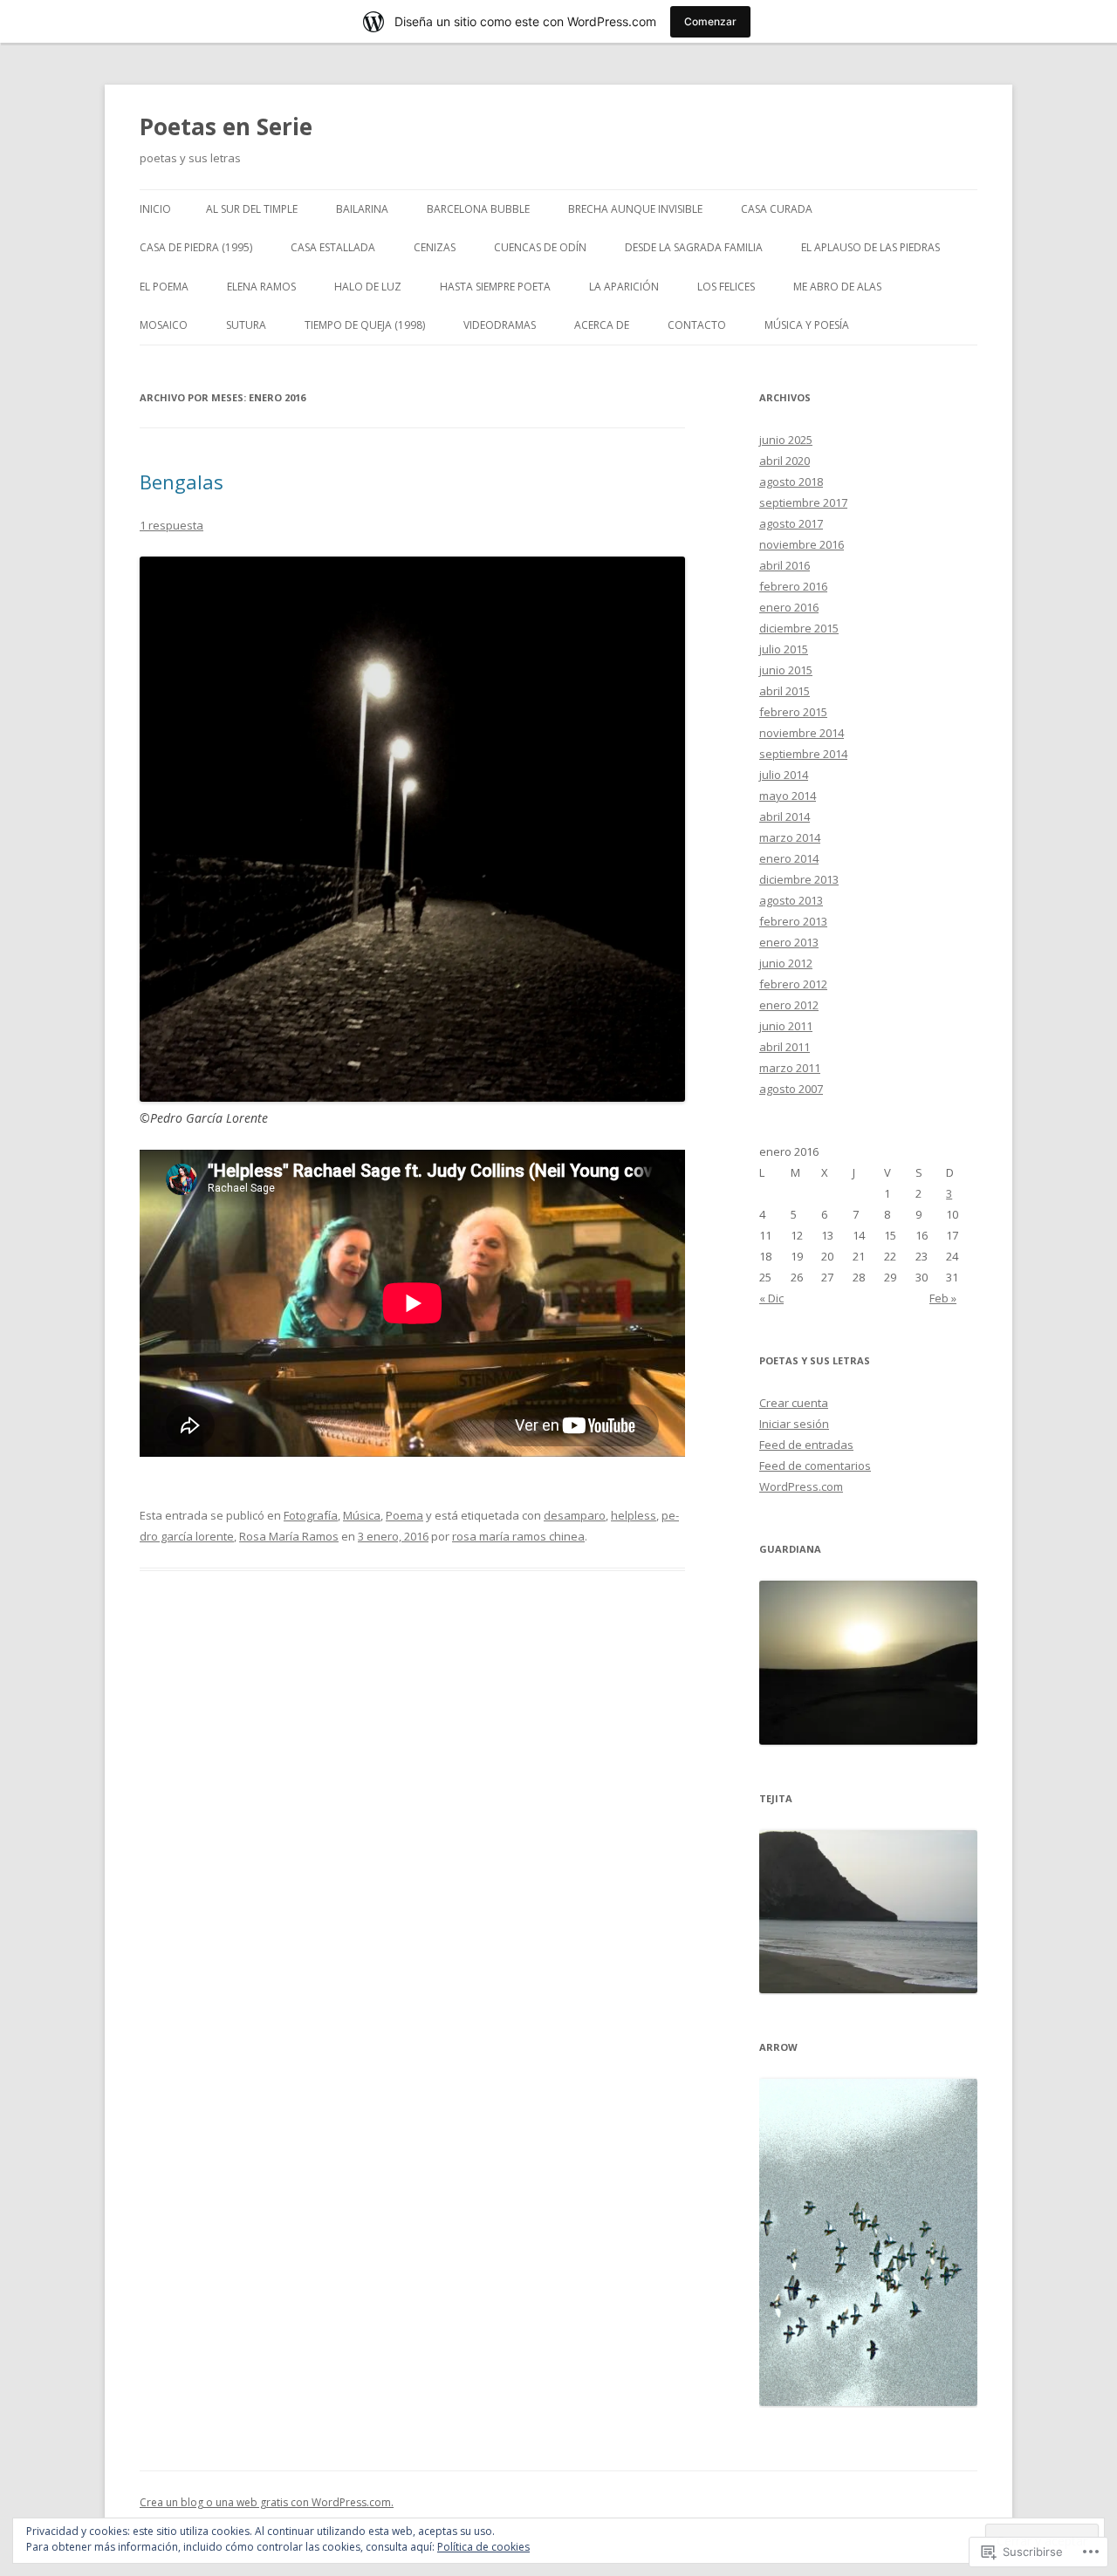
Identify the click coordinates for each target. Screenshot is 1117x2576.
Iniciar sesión (794, 1424)
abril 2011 (785, 1047)
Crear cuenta (794, 1403)
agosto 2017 (791, 523)
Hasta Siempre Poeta (495, 287)
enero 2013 (789, 942)
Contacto (697, 325)
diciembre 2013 (799, 879)
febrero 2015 (793, 712)
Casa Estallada (333, 247)
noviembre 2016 (802, 544)
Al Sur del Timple (252, 209)
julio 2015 (784, 649)
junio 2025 (786, 440)
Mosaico (164, 325)
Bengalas (182, 482)
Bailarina (362, 209)
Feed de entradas (806, 1445)
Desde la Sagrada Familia (694, 247)
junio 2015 (786, 670)
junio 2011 (786, 1026)
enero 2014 (789, 858)
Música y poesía (807, 325)
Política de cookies (483, 2547)
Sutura (246, 325)
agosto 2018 (791, 482)
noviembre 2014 (802, 733)
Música (362, 1515)
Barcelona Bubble (478, 209)
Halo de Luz (368, 287)
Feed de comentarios (815, 1466)
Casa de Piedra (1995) (196, 247)
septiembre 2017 (803, 502)
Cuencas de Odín (540, 247)
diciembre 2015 (799, 628)
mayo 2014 (788, 796)
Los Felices (726, 287)
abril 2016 (785, 565)
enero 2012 (789, 1005)
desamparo (575, 1515)
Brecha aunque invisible (635, 209)
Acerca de (602, 325)
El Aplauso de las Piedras (870, 247)
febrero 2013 (793, 921)
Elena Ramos (261, 287)
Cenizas (435, 247)
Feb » (943, 1298)
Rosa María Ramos (289, 1536)
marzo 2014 (790, 837)
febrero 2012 (793, 984)
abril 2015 (785, 691)
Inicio (155, 209)
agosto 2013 (791, 900)
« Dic (771, 1298)
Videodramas (500, 325)
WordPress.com (801, 1486)
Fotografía (311, 1515)
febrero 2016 (793, 586)
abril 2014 (785, 817)
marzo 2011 (790, 1068)
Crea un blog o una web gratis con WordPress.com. (267, 2502)
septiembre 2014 (803, 754)
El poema (164, 287)
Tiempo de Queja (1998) (365, 325)
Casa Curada (777, 209)
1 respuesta (171, 525)
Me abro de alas (837, 287)
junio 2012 (786, 963)
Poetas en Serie (226, 126)
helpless (634, 1515)
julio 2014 (784, 775)
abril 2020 (785, 461)
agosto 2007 (791, 1089)
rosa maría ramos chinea (518, 1536)
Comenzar (710, 21)
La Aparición (624, 287)
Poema (404, 1515)
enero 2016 (789, 607)
